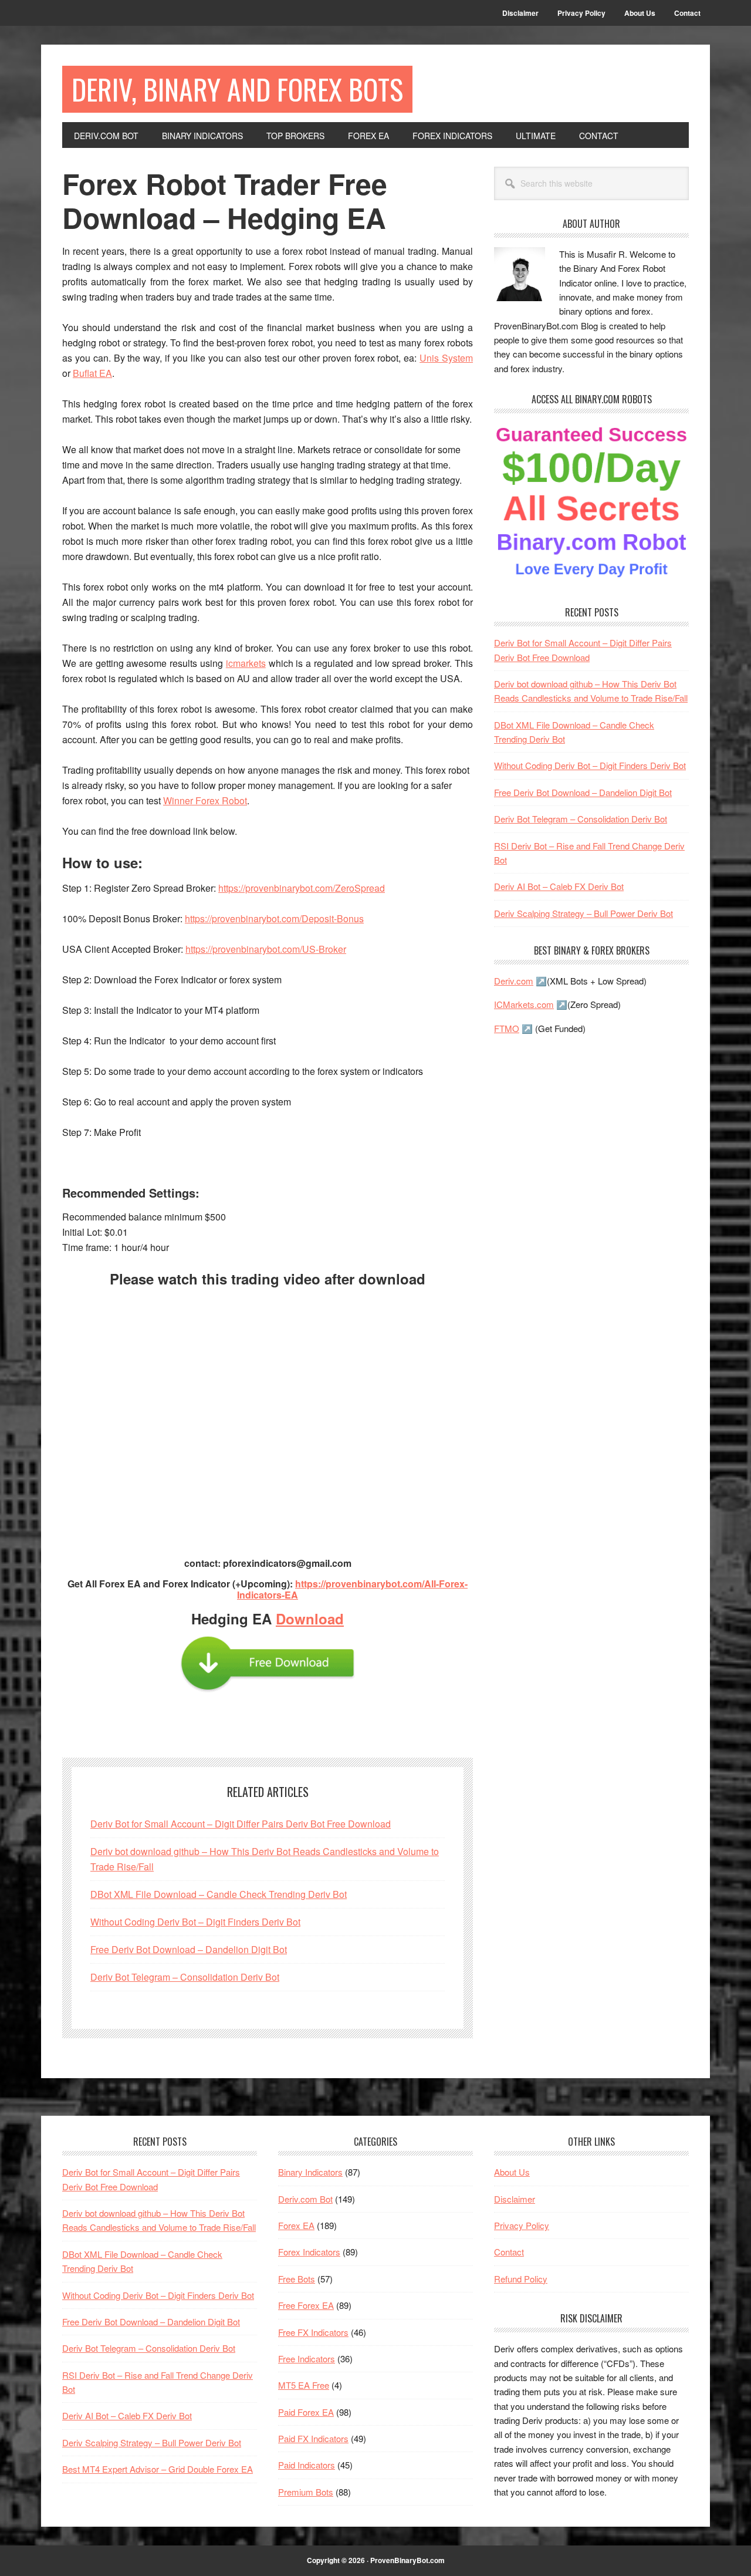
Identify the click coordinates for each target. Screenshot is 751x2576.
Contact (509, 2252)
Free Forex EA (306, 2305)
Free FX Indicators (313, 2332)
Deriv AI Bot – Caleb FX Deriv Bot (559, 886)
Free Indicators (307, 2358)
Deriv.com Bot (305, 2199)
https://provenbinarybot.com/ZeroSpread (302, 888)
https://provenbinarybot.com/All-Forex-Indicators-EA (352, 1589)
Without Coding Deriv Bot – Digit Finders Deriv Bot (195, 1922)
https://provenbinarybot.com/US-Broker (266, 949)
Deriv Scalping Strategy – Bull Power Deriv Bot (583, 913)
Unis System (446, 358)
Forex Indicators (309, 2252)
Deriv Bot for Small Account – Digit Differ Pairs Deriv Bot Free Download (241, 1824)
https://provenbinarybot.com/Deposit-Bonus (274, 918)
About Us (512, 2172)
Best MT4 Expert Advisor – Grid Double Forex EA (158, 2469)
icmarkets (246, 663)
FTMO (507, 1028)
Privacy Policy (522, 2225)
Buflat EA (92, 373)
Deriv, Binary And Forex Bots (237, 89)
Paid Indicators (307, 2465)
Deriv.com (514, 981)
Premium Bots (306, 2492)
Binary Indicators (310, 2172)
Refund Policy (521, 2279)
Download (310, 1619)
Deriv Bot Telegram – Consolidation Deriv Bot (185, 1977)
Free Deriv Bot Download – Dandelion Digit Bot (189, 1949)
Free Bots (297, 2279)
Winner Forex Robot (205, 800)
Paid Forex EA (306, 2412)
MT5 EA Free (304, 2385)
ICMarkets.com (524, 1004)
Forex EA (296, 2225)
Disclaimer (515, 2199)
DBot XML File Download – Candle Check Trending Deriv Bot (219, 1894)
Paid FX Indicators (313, 2438)
